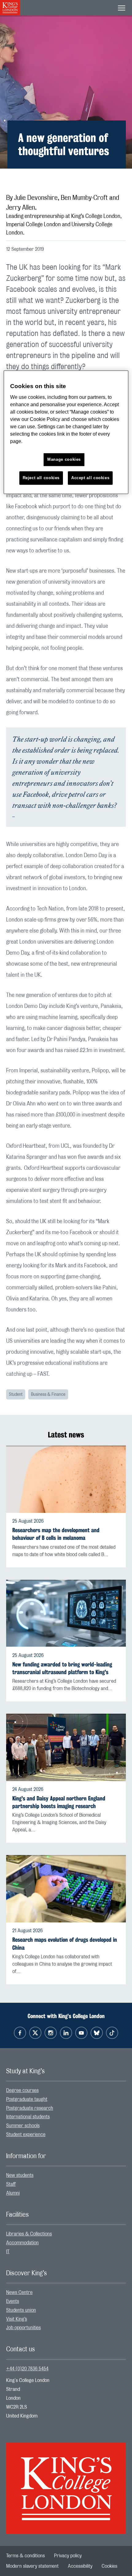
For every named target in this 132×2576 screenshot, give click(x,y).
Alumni (13, 2193)
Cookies (109, 2566)
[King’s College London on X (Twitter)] (35, 2033)
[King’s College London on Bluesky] (97, 2033)
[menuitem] (66, 2091)
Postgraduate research (30, 2108)
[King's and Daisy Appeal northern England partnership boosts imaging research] (66, 1747)
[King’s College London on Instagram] (51, 2033)
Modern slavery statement (32, 2566)
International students (28, 2117)
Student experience (26, 2135)
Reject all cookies (41, 478)
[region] (66, 432)
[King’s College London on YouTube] (81, 2033)
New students (20, 2175)
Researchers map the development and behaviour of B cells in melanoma (56, 1534)
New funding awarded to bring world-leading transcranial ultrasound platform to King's (62, 1668)
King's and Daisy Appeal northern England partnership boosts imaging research (59, 1802)
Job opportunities (23, 2328)
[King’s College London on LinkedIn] (66, 2033)
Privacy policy (68, 2556)
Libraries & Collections (29, 2234)
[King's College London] (66, 2483)
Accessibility (80, 2566)
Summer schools (23, 2126)
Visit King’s (17, 2319)
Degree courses (22, 2090)
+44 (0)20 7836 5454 (27, 2369)
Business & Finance (48, 1395)
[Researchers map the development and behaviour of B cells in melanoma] (66, 1479)
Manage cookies (64, 460)
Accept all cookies (90, 478)
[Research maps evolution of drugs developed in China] (66, 1889)
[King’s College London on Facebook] (20, 2033)
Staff (11, 2184)
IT (8, 2252)
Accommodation (22, 2243)
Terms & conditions (25, 2556)
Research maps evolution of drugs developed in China (65, 1944)
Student (16, 1395)
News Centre (19, 2292)
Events (13, 2301)
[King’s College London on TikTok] (112, 2033)
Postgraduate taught (27, 2099)
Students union (21, 2310)
